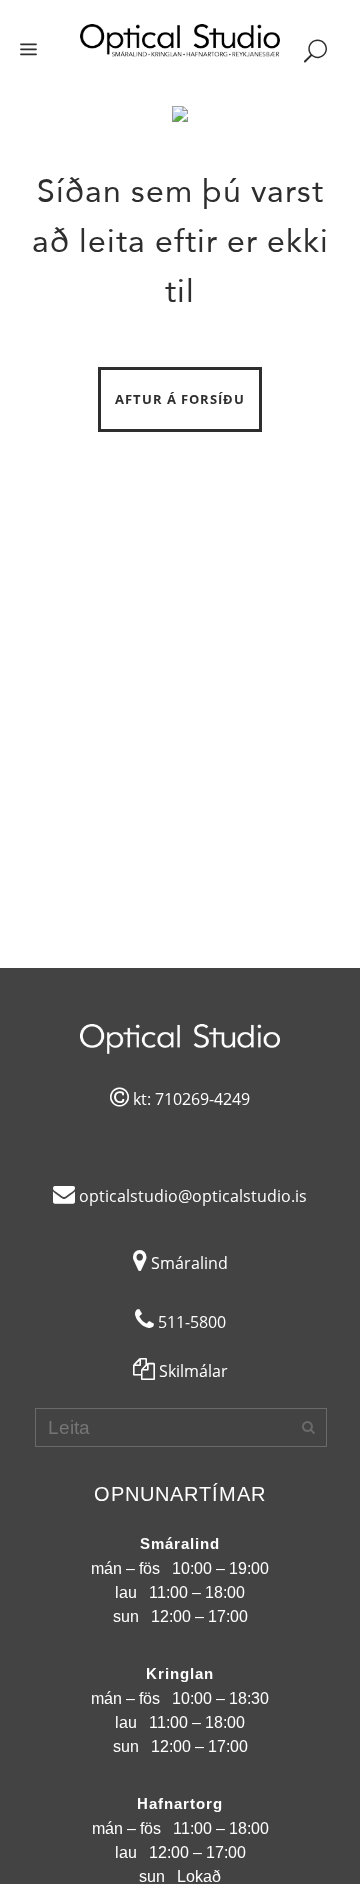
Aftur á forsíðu (180, 399)
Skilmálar (191, 1371)
